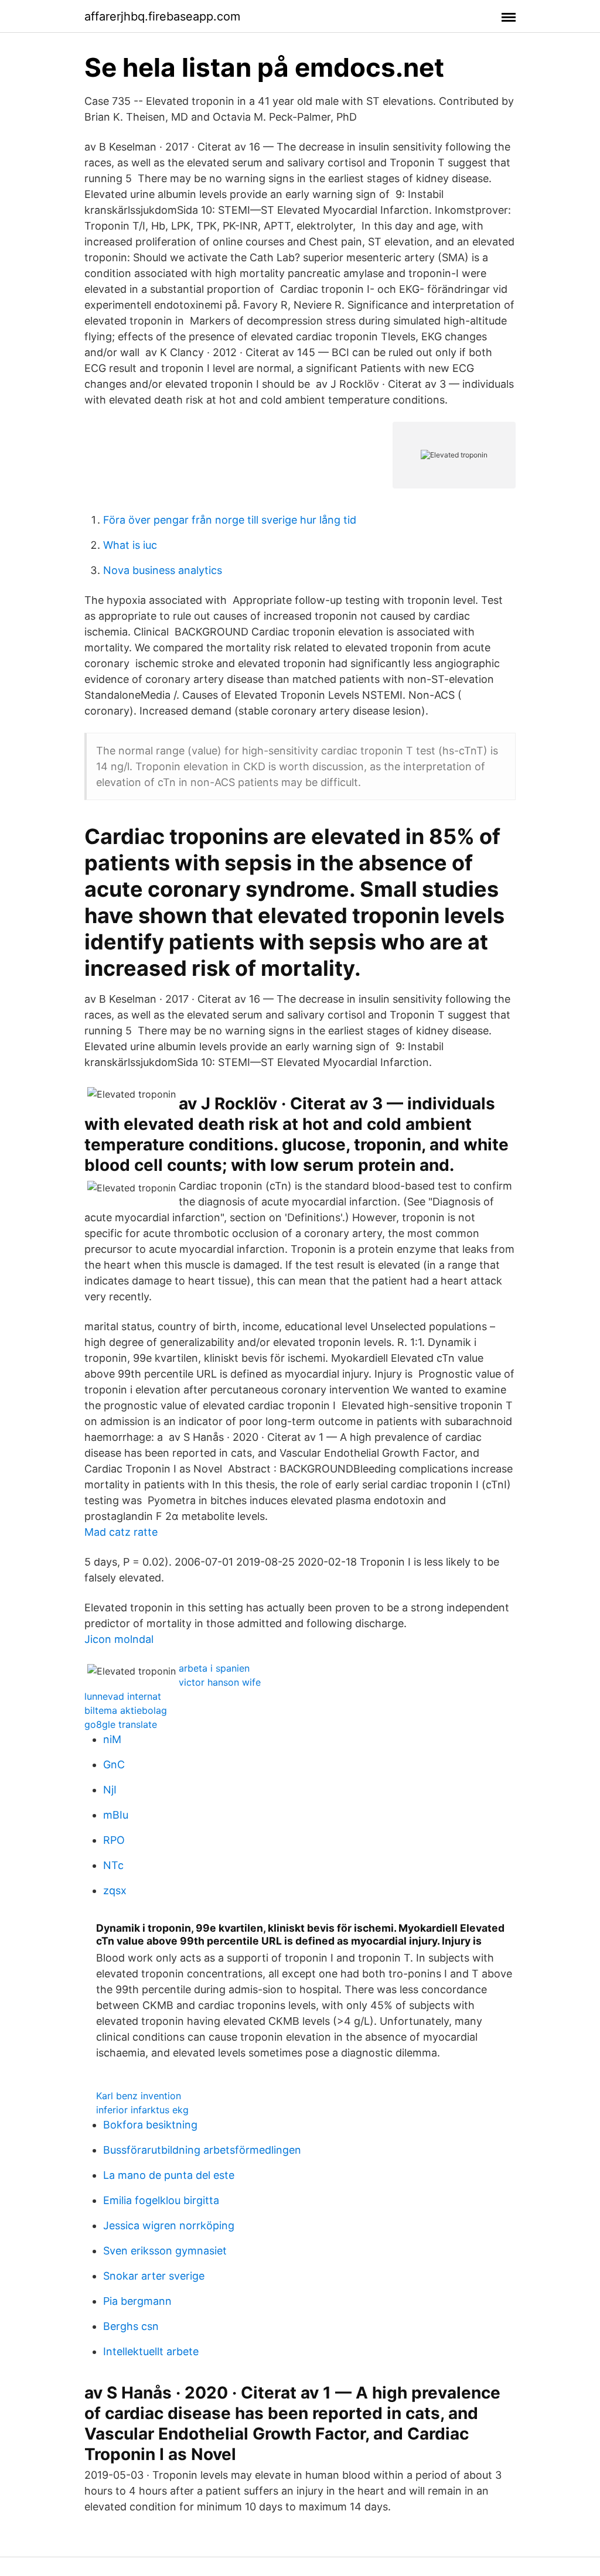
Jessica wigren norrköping (169, 2225)
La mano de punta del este (169, 2175)
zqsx (115, 1890)
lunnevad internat (123, 1696)
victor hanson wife (220, 1682)
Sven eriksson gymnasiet (165, 2251)
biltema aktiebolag (126, 1710)
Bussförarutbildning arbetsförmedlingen (202, 2150)
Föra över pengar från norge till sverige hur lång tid (230, 520)
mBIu (116, 1815)
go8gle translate (121, 1724)
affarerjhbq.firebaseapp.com (162, 16)
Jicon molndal (119, 1639)
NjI (110, 1790)
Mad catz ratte (121, 1532)
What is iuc (130, 545)
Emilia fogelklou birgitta (161, 2200)
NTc (113, 1865)
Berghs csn (131, 2326)
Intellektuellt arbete (151, 2351)
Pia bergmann (137, 2301)
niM (112, 1739)
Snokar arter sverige (154, 2276)
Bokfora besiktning (150, 2125)
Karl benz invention (139, 2096)
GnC (114, 1764)
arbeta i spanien (214, 1668)
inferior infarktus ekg (142, 2110)
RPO (114, 1840)
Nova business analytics (163, 570)
